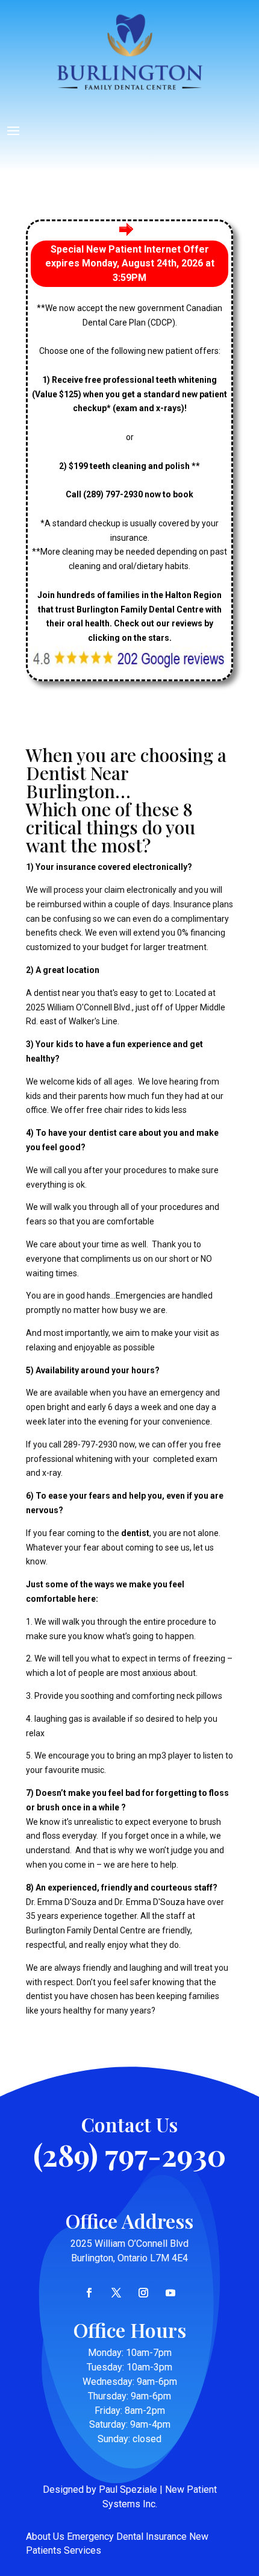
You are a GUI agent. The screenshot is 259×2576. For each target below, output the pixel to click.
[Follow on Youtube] (170, 2293)
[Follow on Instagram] (143, 2293)
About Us (45, 2537)
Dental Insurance (151, 2537)
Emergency (90, 2537)
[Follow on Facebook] (89, 2293)
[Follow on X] (116, 2293)
